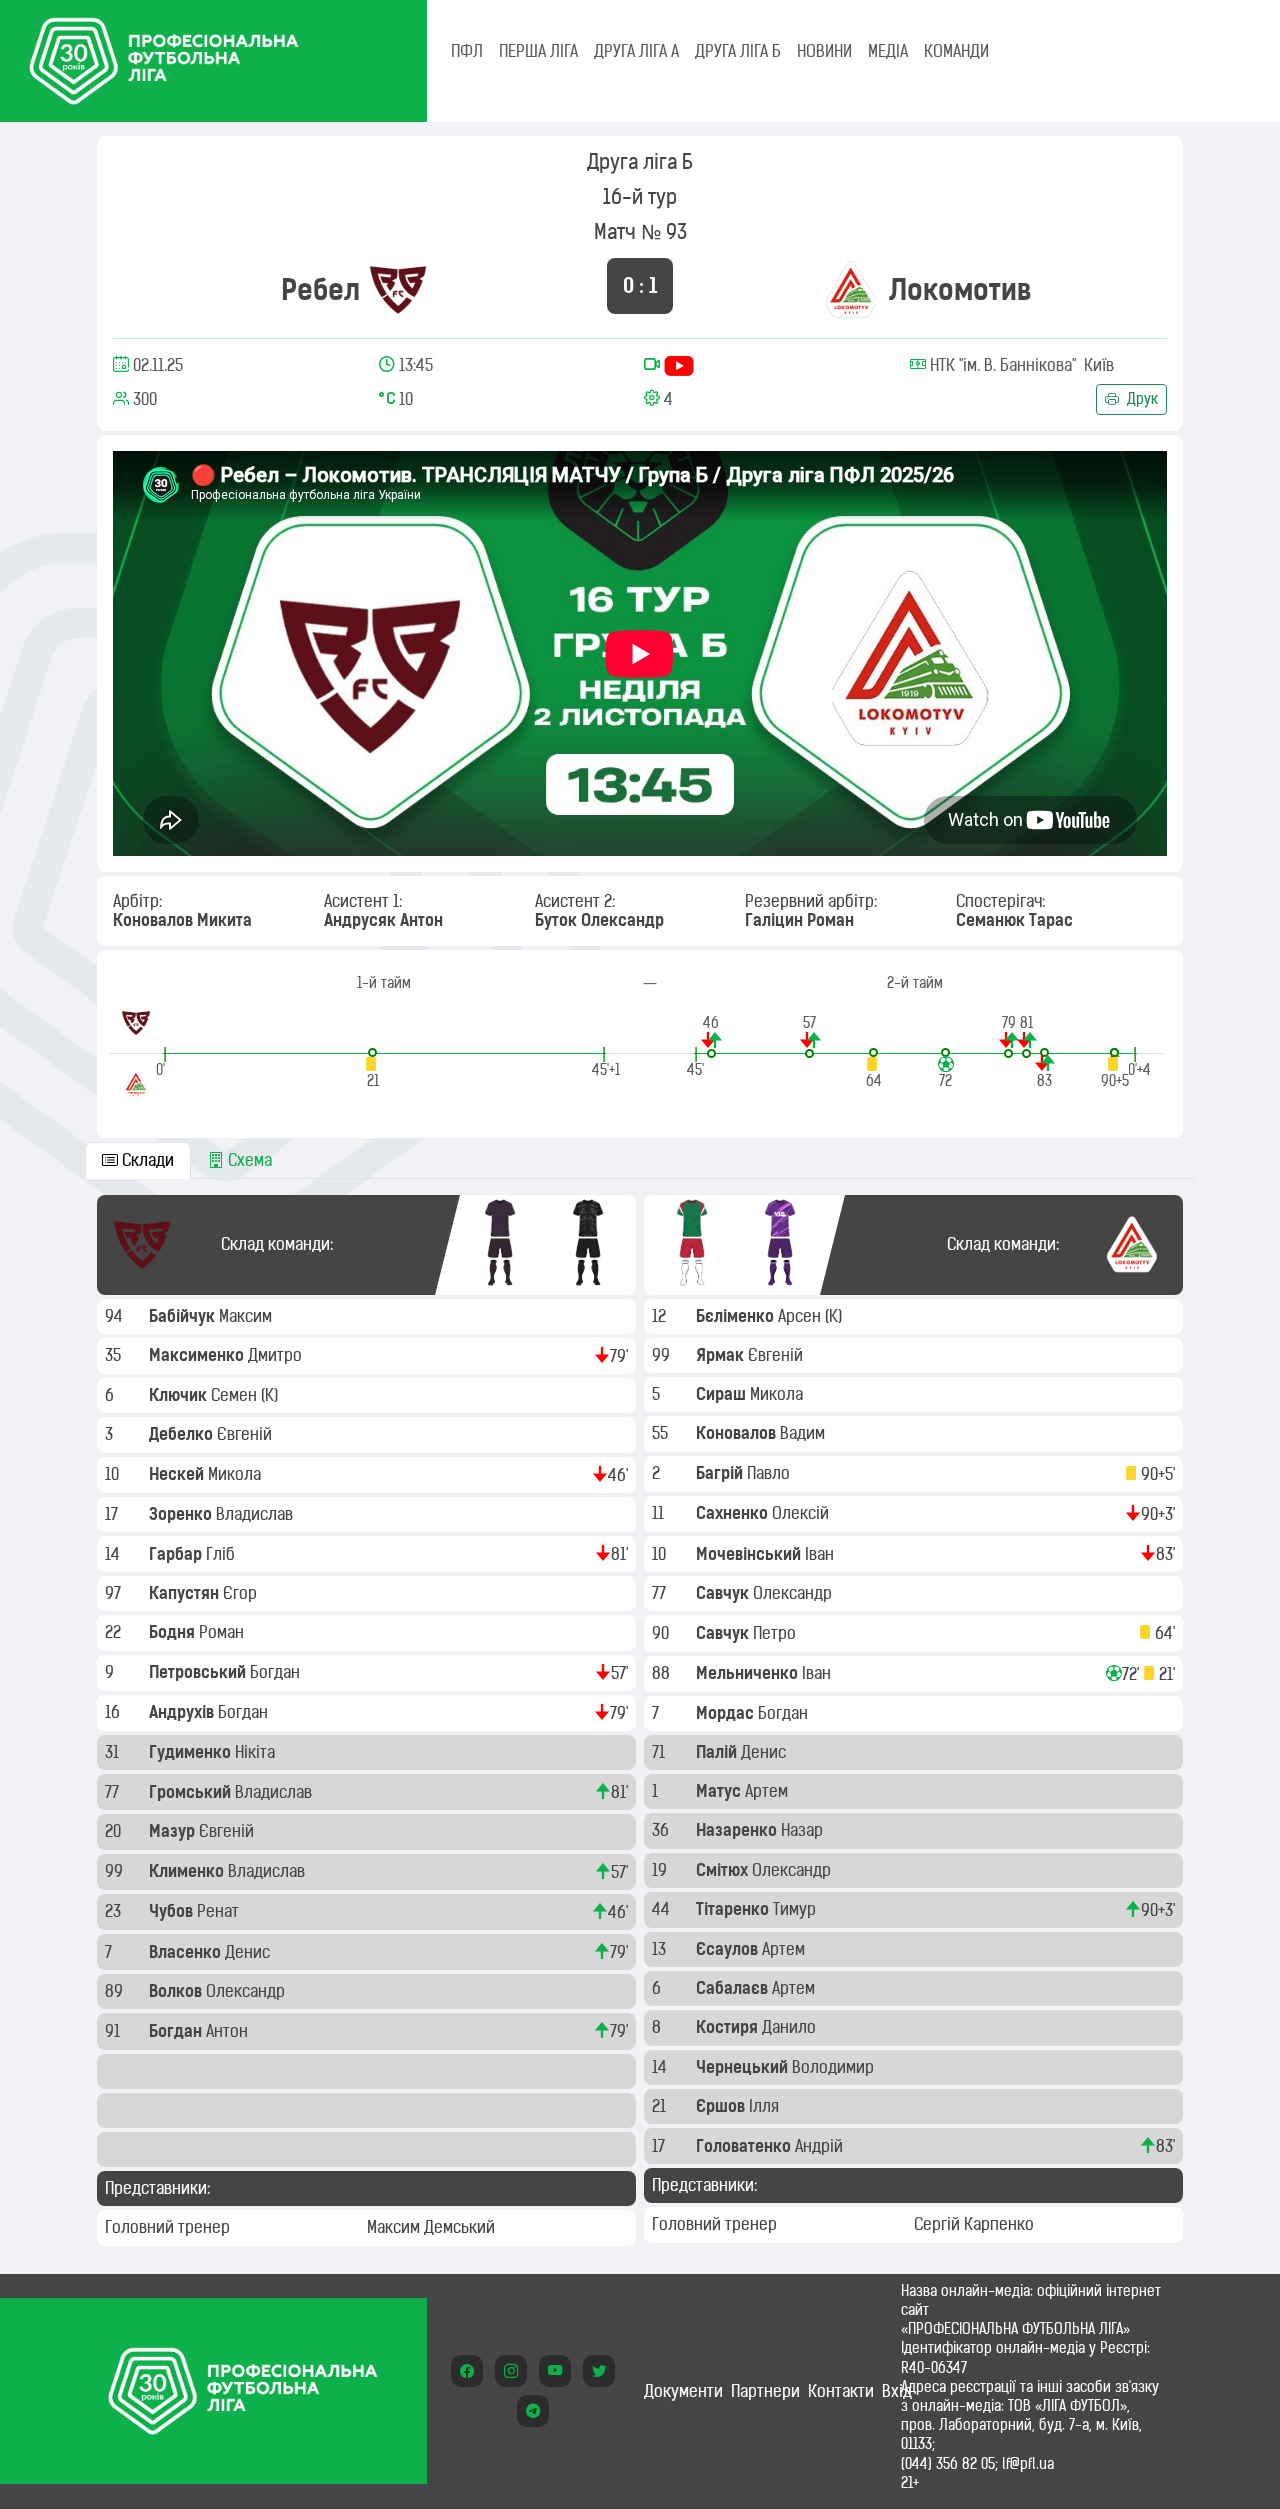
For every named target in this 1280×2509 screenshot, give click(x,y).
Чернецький (744, 2067)
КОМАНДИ (956, 51)
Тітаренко (734, 1909)
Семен (236, 1395)
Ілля (766, 2106)
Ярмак (722, 1355)
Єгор (242, 1593)
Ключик (180, 1395)
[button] (372, 1069)
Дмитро (277, 1355)
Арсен (801, 1316)
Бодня (174, 1632)
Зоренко (182, 1514)
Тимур (796, 1909)
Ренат (220, 1911)
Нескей (178, 1474)
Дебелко (183, 1434)
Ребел (320, 289)
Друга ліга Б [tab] (738, 51)
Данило (791, 2027)
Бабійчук (184, 1316)
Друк (1140, 399)
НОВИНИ (824, 51)
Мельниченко (749, 1673)
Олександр (247, 1991)
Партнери (765, 2391)
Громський (192, 1792)
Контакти (841, 2391)
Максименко (198, 1355)
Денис (249, 1952)
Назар (804, 1830)
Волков (177, 1991)
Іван (821, 1554)
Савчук (724, 1593)
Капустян (186, 1593)
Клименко (188, 1871)
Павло (770, 1473)
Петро (776, 1633)
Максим (247, 1316)
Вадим (804, 1433)
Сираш (723, 1394)
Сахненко (734, 1513)
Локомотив (960, 289)
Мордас (727, 1713)
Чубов (173, 1911)
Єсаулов (729, 1949)
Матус (720, 1791)
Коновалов (738, 1433)
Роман (223, 1632)
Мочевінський (750, 1554)
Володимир (835, 2067)
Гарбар (177, 1554)
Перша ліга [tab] (538, 51)
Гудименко (192, 1752)
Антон (229, 2031)
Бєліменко (737, 1316)
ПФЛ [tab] (467, 51)
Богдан (277, 1672)
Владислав (256, 1514)
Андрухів (183, 1712)
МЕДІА (888, 51)
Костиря (729, 2027)
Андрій (821, 2146)
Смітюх (724, 1870)
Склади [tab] (146, 1160)
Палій (718, 1752)
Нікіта (257, 1752)
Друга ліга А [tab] (636, 51)
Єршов (722, 2106)
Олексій (802, 1513)
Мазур (174, 1831)
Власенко (187, 1952)
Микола (236, 1474)
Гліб (222, 1554)
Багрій (721, 1473)
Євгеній (246, 1434)
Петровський (199, 1672)
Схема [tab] (248, 1160)
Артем (768, 1791)
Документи (683, 2391)
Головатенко (745, 2146)
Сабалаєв (734, 1988)
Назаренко (738, 1830)
